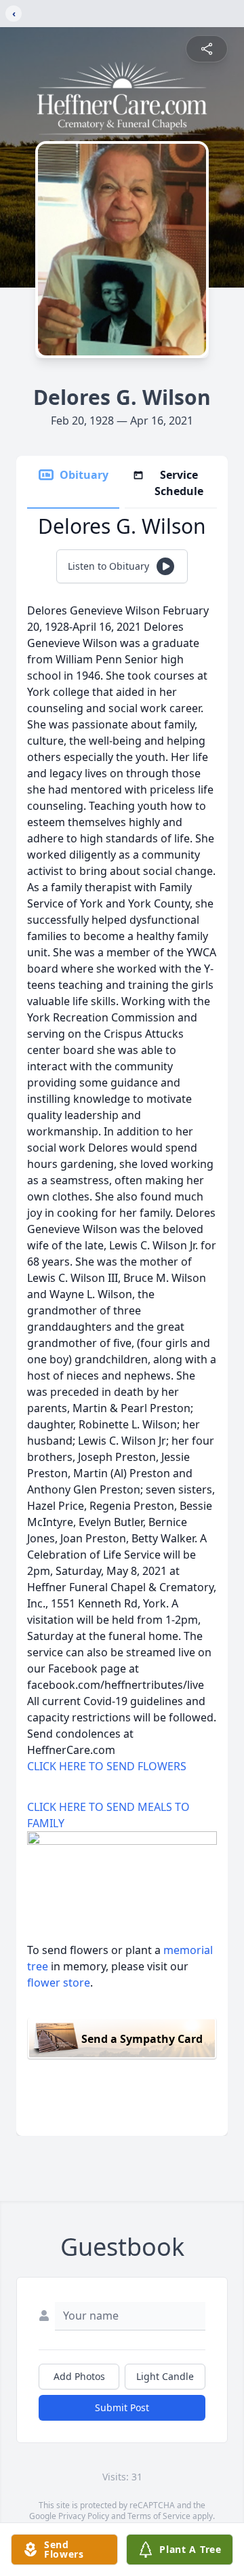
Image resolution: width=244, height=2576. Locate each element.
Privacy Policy (84, 2516)
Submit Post (122, 2407)
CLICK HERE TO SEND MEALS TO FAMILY (108, 1815)
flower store (59, 1983)
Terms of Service (159, 2516)
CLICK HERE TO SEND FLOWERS (107, 1766)
